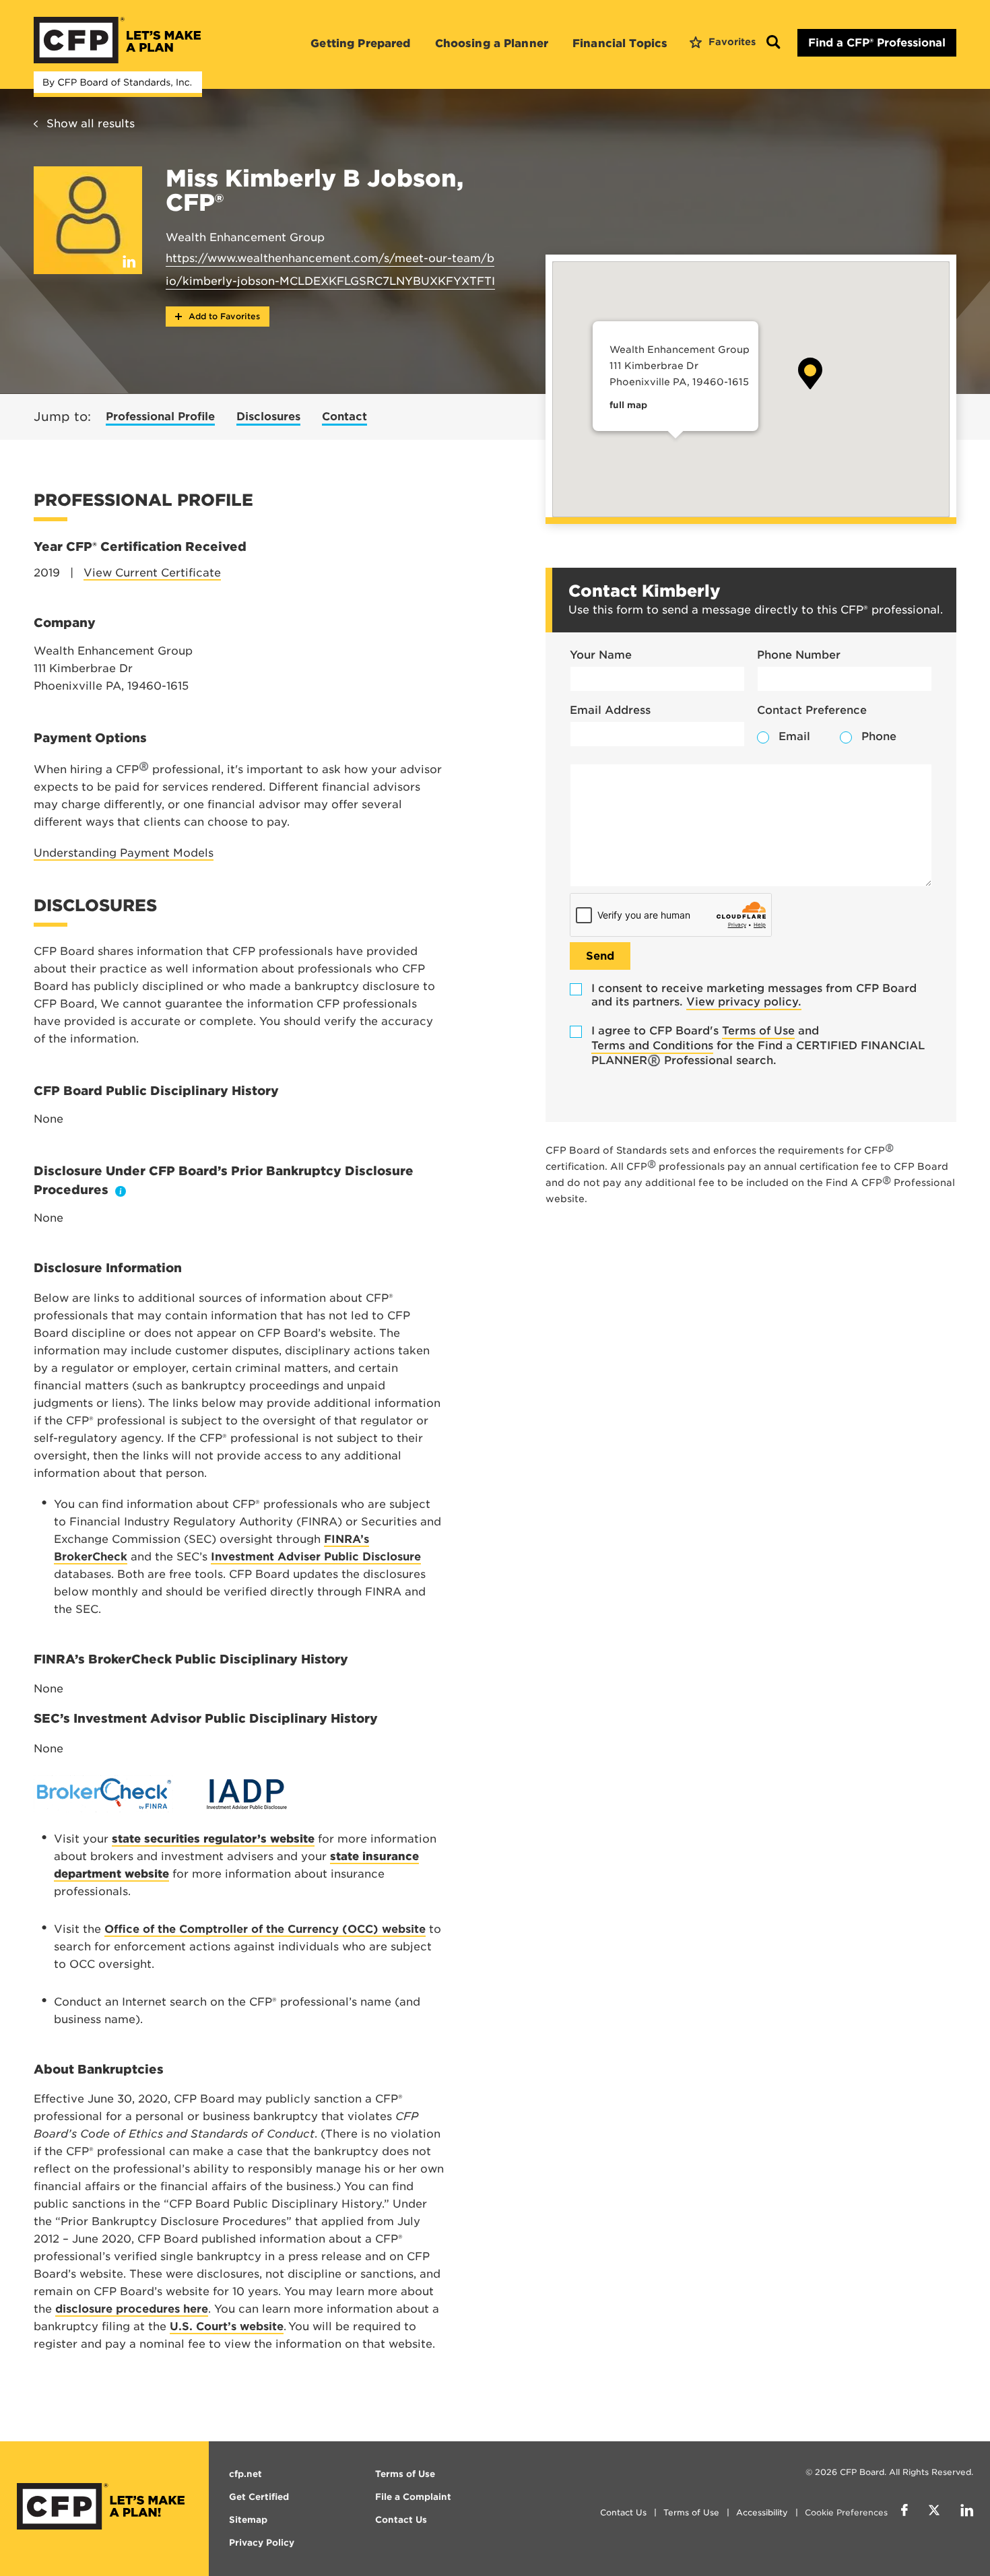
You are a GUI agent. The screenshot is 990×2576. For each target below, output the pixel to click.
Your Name (601, 655)
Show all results (91, 124)
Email (794, 736)
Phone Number (799, 655)
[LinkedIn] (967, 2512)
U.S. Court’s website (227, 2326)
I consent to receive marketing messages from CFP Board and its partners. (754, 995)
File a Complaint (413, 2497)
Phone (879, 736)
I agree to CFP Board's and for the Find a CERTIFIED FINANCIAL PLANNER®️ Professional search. (758, 1046)
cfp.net (245, 2474)
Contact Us (623, 2512)
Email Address (610, 710)
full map (628, 405)
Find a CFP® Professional (877, 43)
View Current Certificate (152, 573)
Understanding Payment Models (124, 853)
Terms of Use (758, 1031)
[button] (810, 373)
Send (600, 956)
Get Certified (259, 2497)
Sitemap (248, 2520)
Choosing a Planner (492, 43)
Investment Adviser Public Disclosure (316, 1557)
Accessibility (762, 2512)
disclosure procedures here (132, 2309)
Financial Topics (620, 43)
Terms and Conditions (652, 1046)
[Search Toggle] (773, 43)
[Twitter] (934, 2512)
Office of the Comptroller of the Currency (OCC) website (265, 1929)
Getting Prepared (360, 43)
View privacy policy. (744, 1002)
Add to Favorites (223, 316)
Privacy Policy (262, 2543)
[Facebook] (904, 2512)
